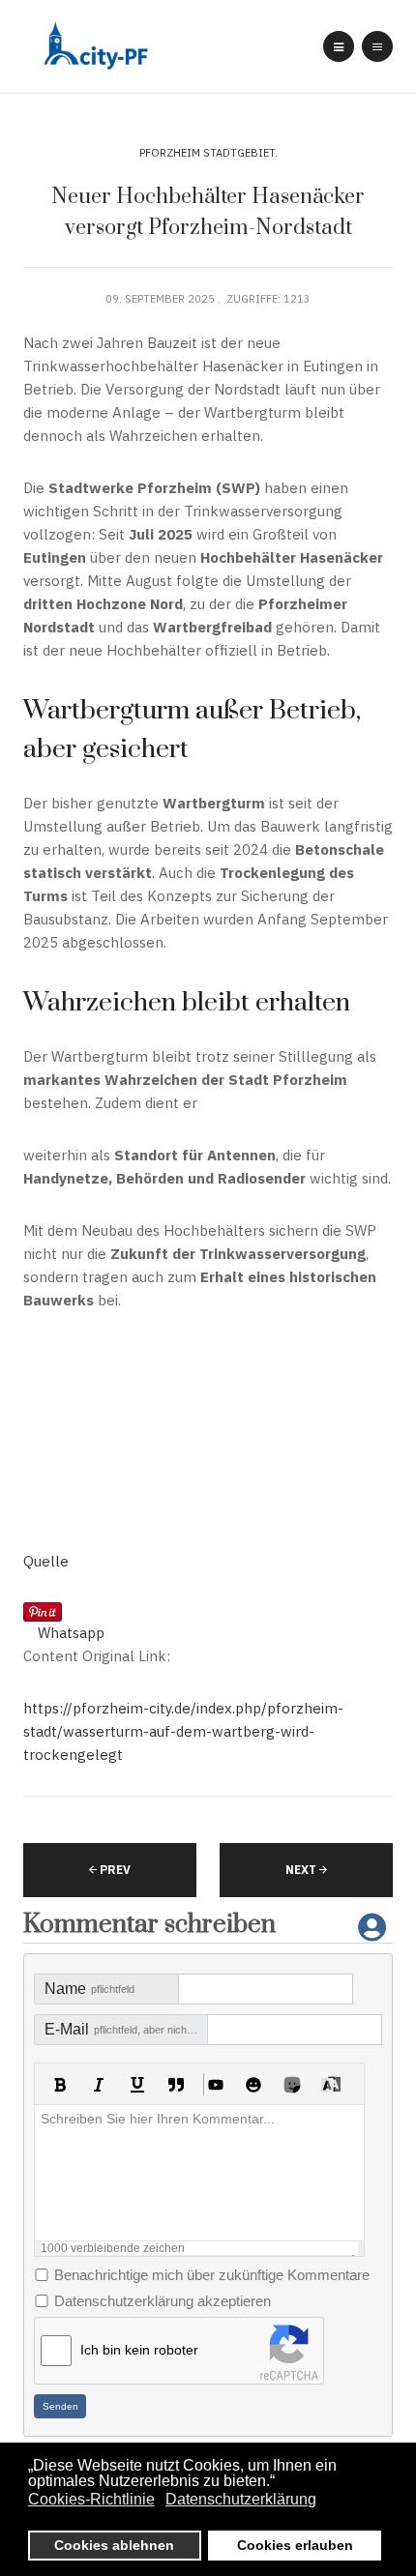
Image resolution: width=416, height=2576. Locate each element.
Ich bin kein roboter (139, 2350)
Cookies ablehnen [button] (114, 2545)
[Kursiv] (99, 2085)
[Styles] (331, 2085)
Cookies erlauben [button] (295, 2545)
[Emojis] (253, 2085)
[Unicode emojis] (292, 2085)
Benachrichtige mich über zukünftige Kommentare (212, 2275)
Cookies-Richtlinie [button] (91, 2499)
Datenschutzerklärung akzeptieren (163, 2301)
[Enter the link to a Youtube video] (215, 2085)
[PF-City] (93, 47)
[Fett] (60, 2085)
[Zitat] (176, 2085)
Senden (60, 2406)
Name (89, 1989)
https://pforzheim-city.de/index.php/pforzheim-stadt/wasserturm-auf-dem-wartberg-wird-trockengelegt (183, 1731)
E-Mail (126, 2029)
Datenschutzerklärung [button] (241, 2499)
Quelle (46, 1561)
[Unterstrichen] (137, 2085)
